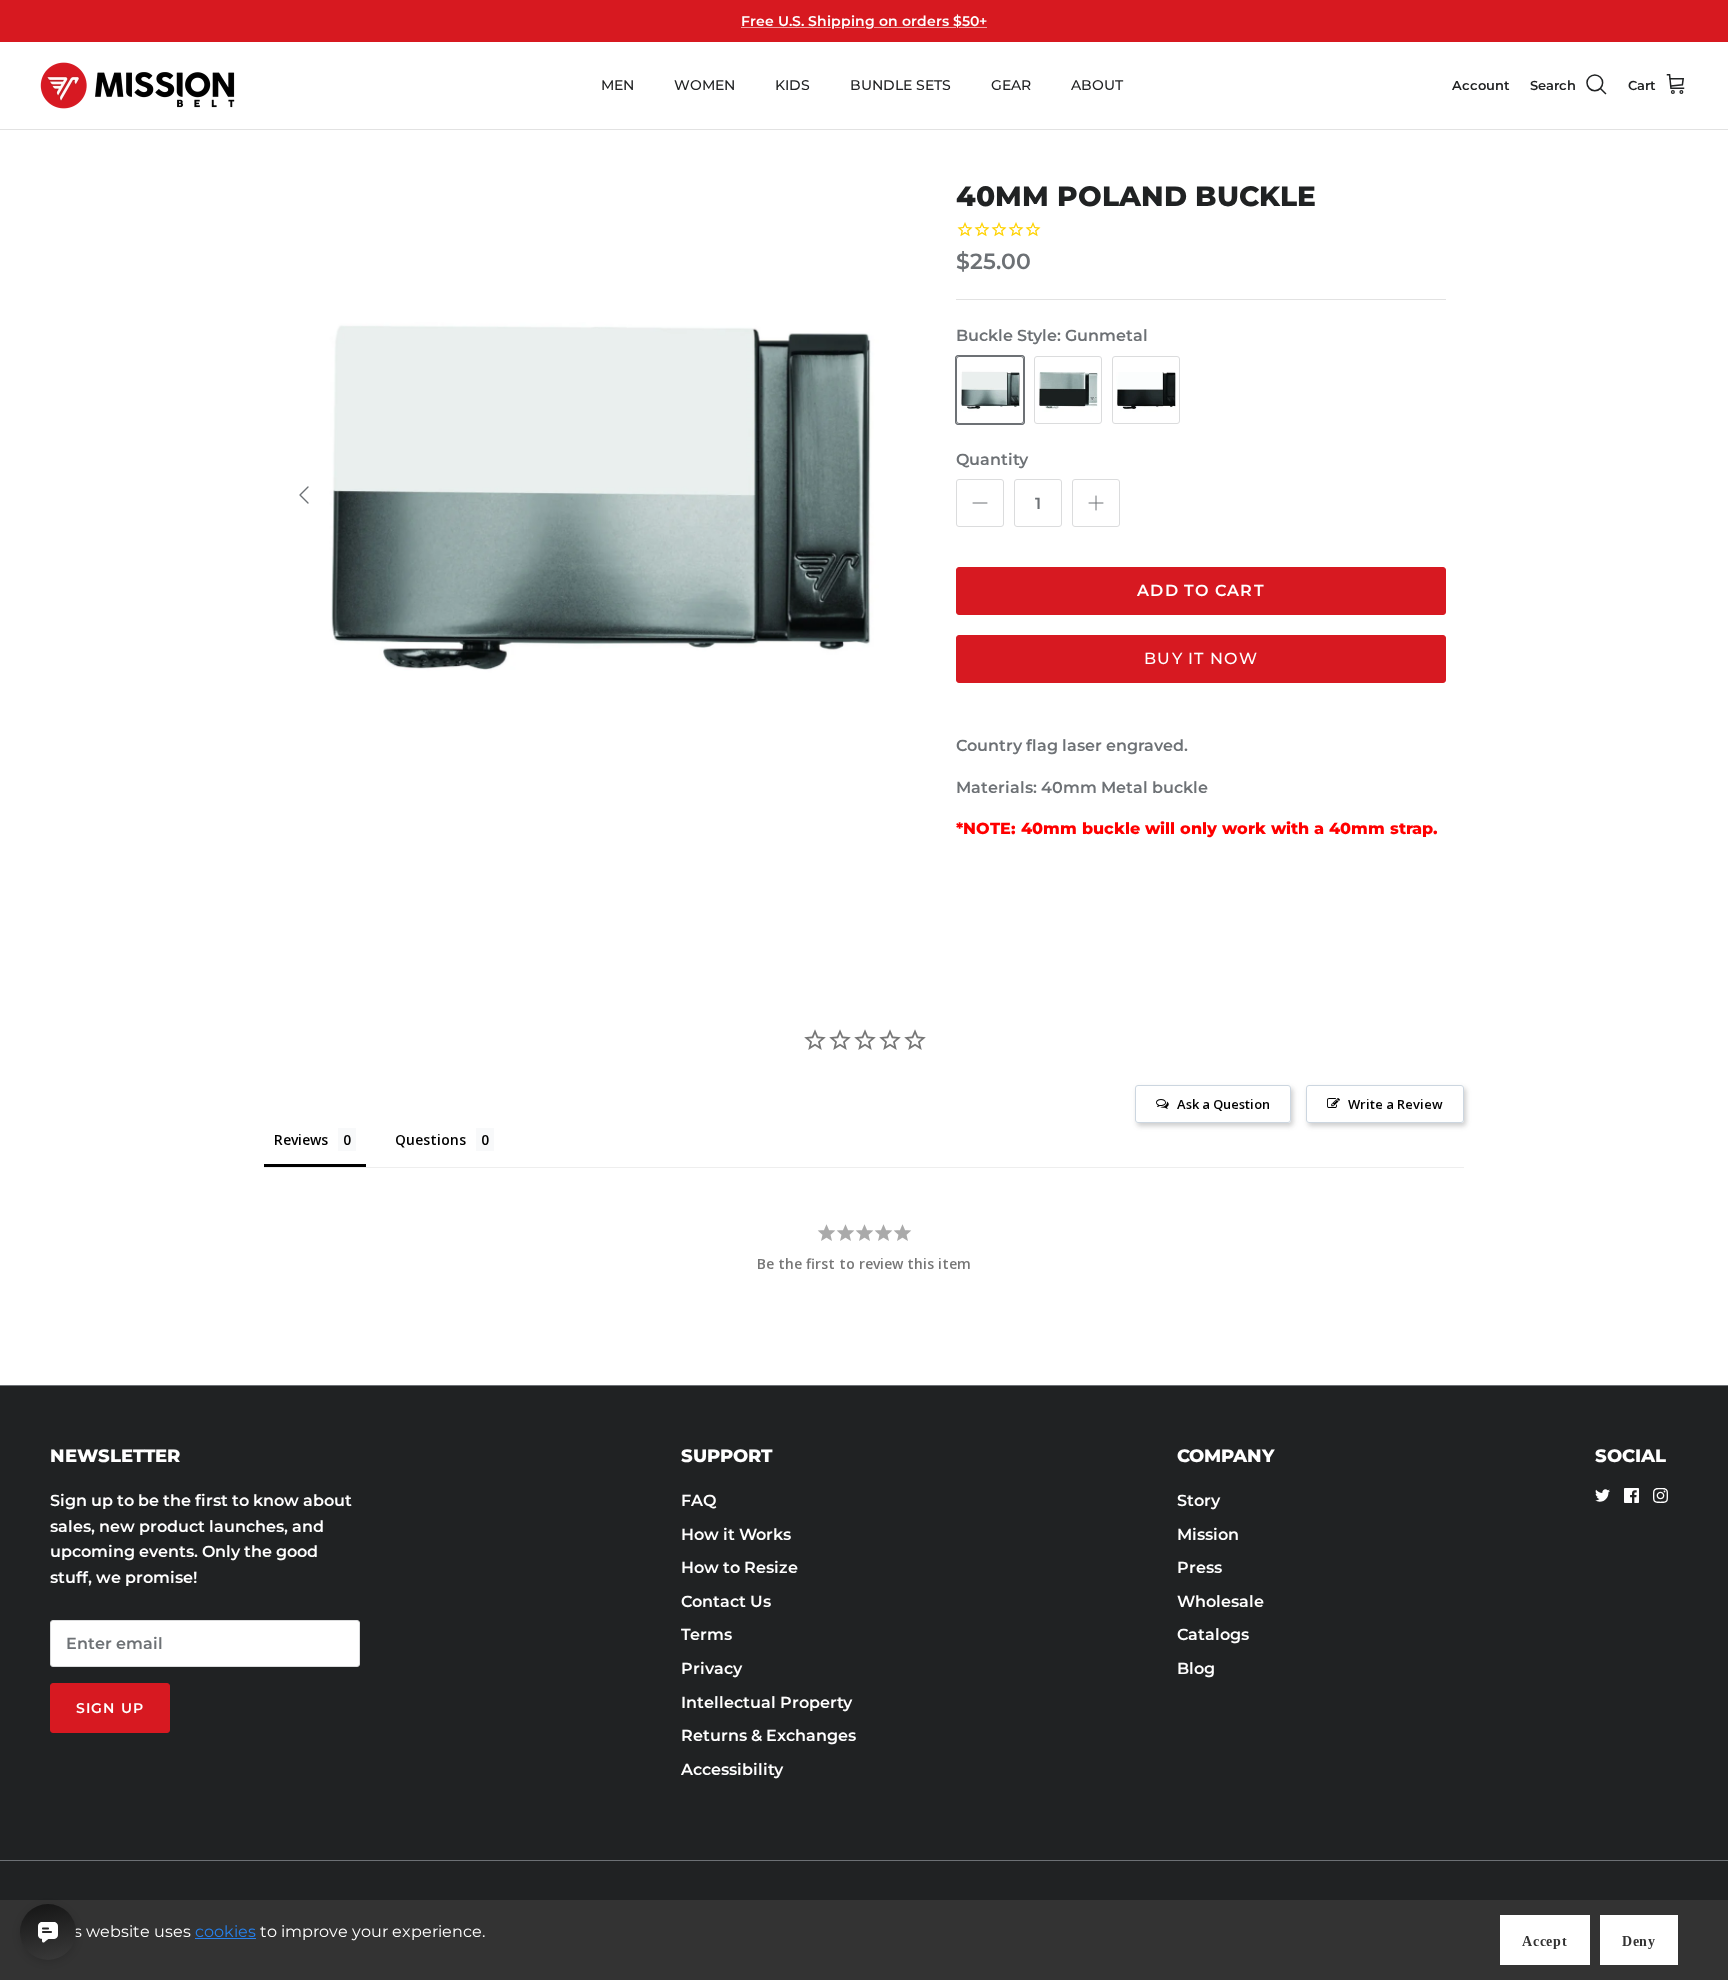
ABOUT (1097, 85)
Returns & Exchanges (768, 1735)
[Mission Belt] (137, 85)
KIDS (792, 85)
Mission (1208, 1534)
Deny (1639, 1941)
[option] (597, 495)
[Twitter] (1602, 1495)
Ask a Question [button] (1223, 1104)
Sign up (110, 1708)
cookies (225, 1931)
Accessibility (732, 1769)
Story (1198, 1500)
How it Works (736, 1534)
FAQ (698, 1500)
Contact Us (726, 1601)
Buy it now (1201, 658)
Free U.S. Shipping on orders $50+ (864, 21)
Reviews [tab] (301, 1139)
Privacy (711, 1668)
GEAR (1011, 85)
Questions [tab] (430, 1139)
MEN (617, 85)
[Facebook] (1631, 1495)
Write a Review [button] (1395, 1104)
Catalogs (1213, 1634)
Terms (706, 1634)
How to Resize (739, 1567)
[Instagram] (1660, 1495)
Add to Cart (1201, 590)
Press (1199, 1567)
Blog (1196, 1668)
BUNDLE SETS (900, 85)
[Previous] (304, 495)
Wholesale (1220, 1601)
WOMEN (704, 85)
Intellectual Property (766, 1702)
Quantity (992, 459)
